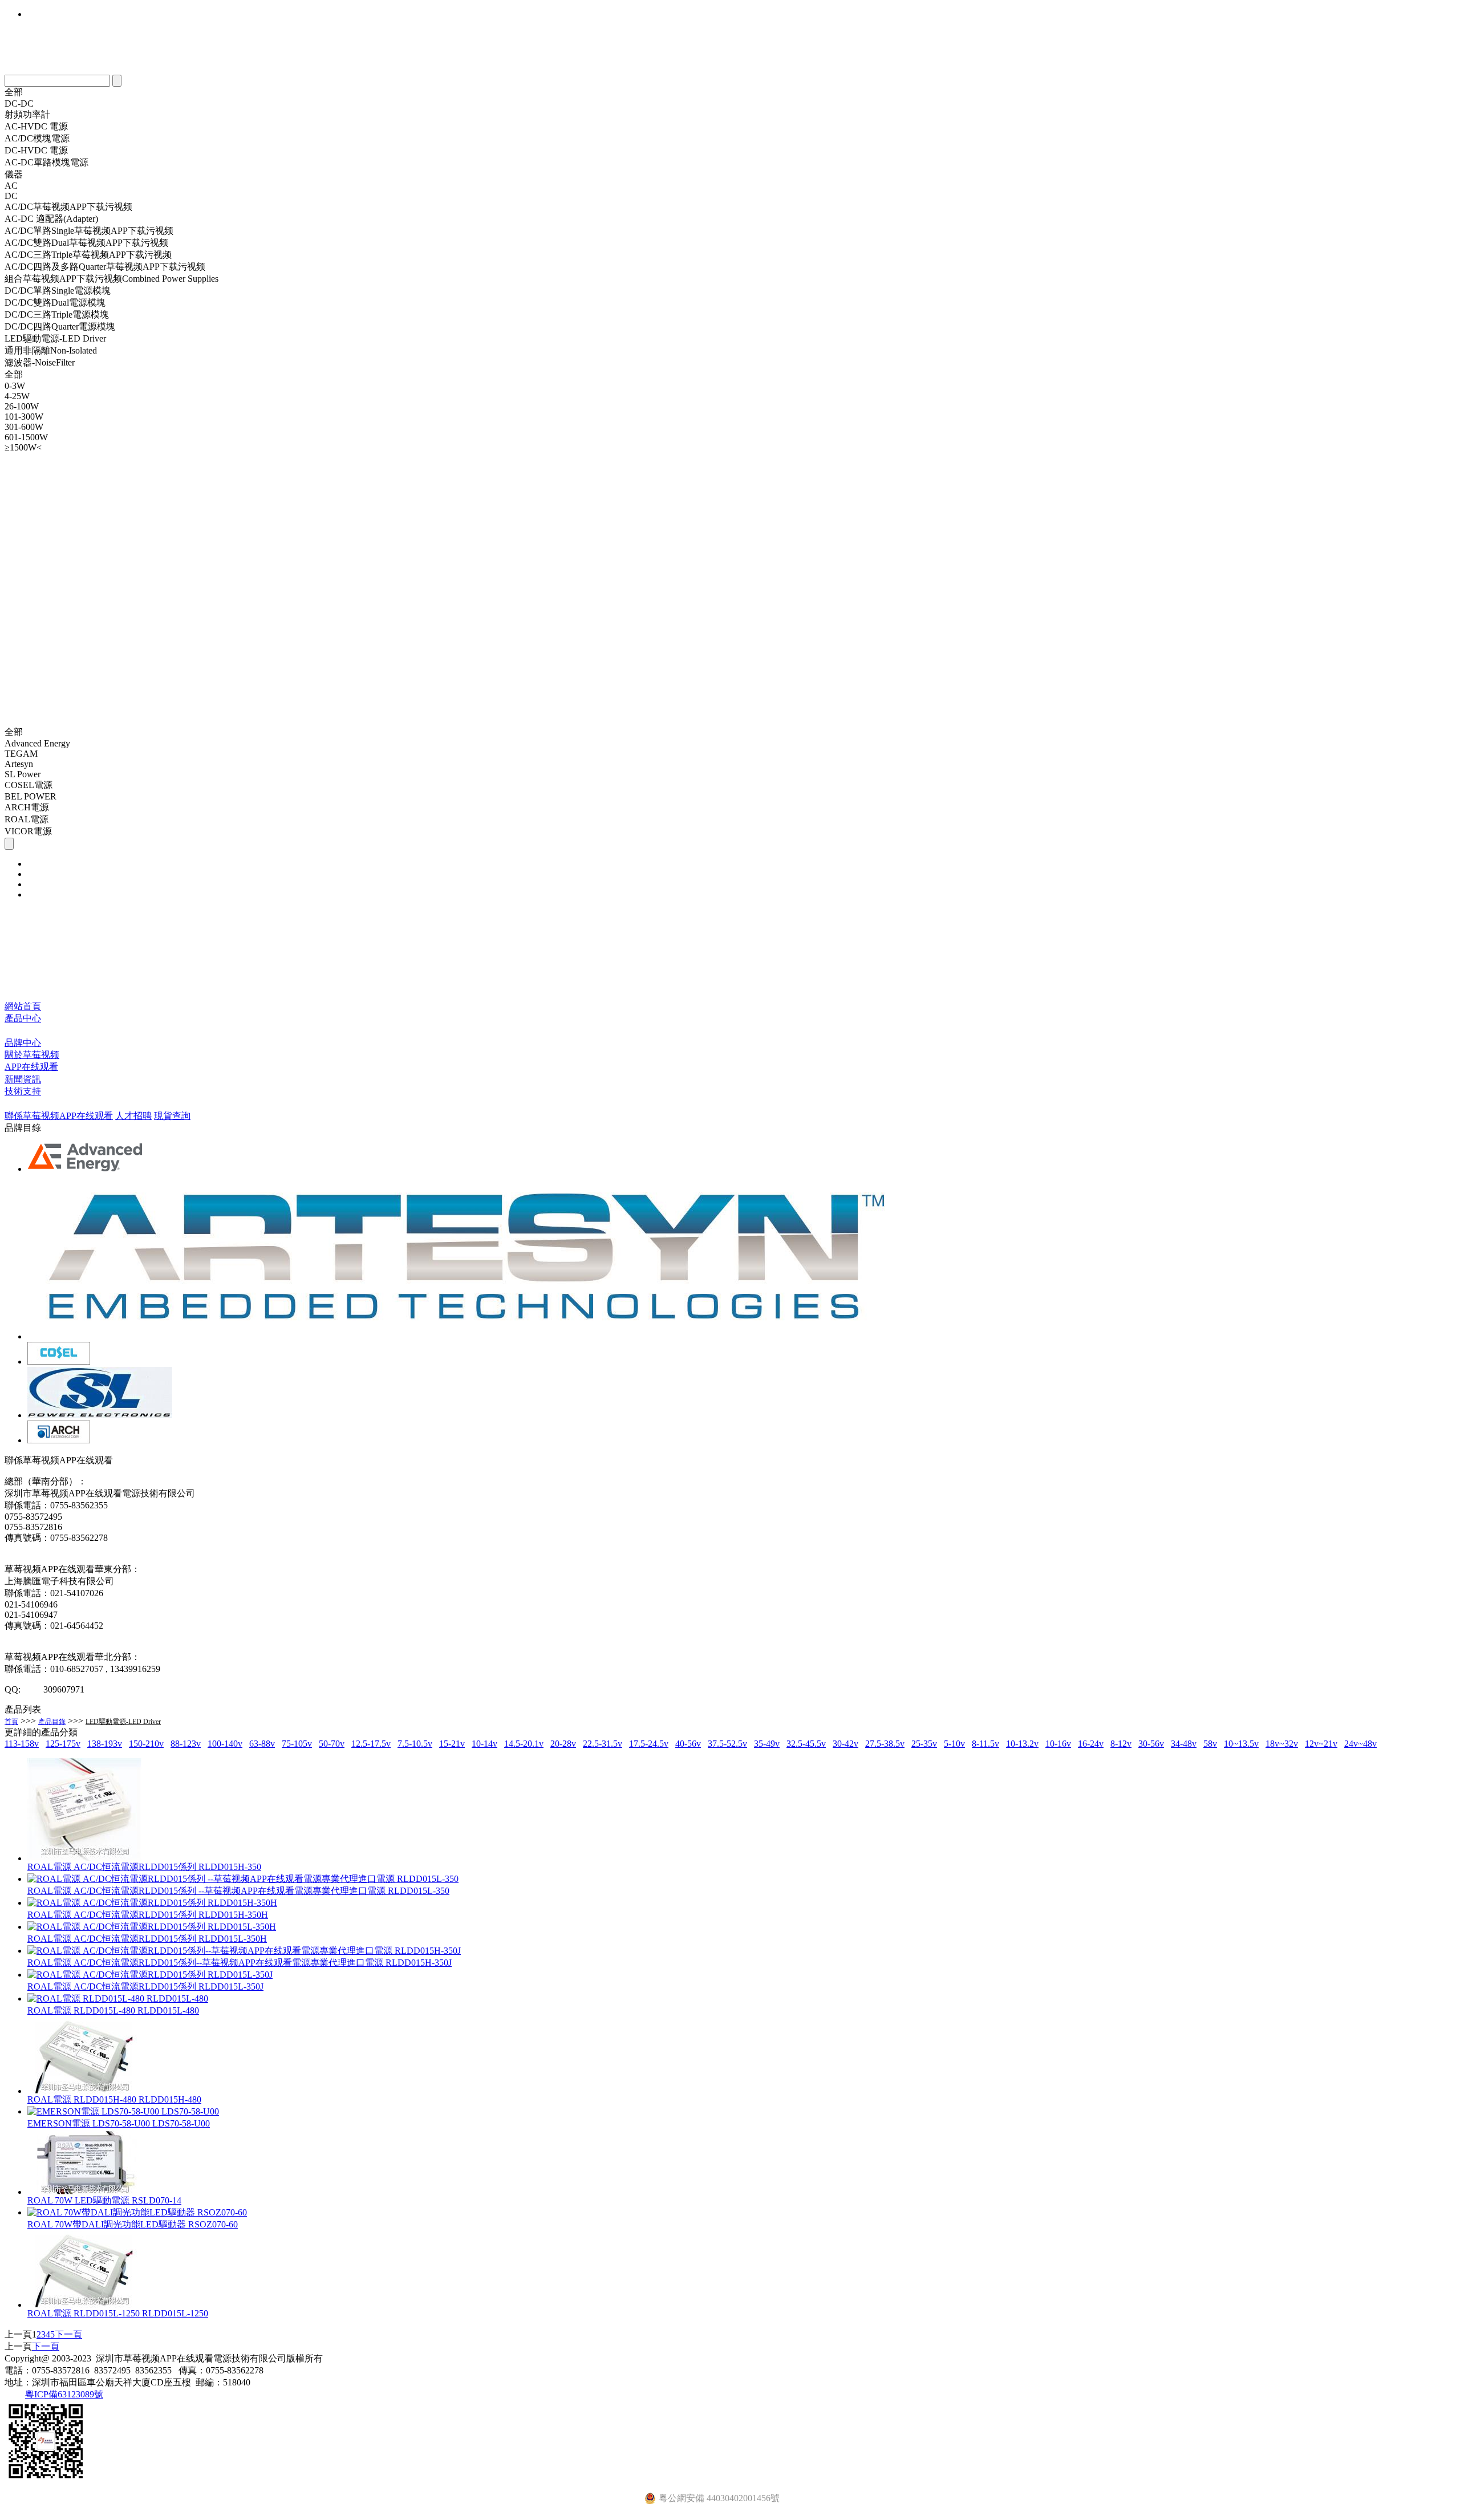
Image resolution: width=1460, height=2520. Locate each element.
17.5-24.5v (649, 1744)
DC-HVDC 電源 (36, 150)
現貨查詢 (172, 1116)
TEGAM (21, 754)
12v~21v (1321, 1744)
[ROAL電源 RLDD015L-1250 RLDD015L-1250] (84, 2305)
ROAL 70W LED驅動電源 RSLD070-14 (104, 2200)
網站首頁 (23, 1006)
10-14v (484, 1744)
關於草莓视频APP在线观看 (32, 1061)
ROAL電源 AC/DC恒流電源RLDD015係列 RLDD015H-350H (148, 1915)
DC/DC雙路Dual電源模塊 (55, 303)
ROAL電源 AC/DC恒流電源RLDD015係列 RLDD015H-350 (144, 1867)
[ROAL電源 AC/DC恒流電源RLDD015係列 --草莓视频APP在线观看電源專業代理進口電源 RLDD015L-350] (243, 1879)
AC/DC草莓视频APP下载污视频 (68, 207)
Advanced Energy (37, 743)
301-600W (24, 427)
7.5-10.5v (415, 1744)
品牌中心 (23, 1043)
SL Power (23, 774)
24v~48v (1360, 1744)
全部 (14, 92)
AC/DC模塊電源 (37, 138)
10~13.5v (1241, 1744)
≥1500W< (23, 447)
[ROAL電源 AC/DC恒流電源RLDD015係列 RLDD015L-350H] (152, 1927)
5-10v (954, 1744)
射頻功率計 (27, 114)
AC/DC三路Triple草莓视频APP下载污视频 (88, 255)
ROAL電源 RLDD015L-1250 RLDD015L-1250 (118, 2313)
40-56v (688, 1744)
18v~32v (1282, 1744)
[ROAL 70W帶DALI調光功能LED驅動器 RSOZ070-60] (137, 2212)
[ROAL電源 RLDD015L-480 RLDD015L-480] (118, 1998)
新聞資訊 (23, 1079)
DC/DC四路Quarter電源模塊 (60, 326)
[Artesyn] (465, 1336)
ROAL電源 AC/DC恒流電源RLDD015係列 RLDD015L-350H (147, 1939)
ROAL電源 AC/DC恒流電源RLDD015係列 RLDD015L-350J (145, 1987)
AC (11, 186)
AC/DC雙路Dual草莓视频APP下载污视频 (86, 243)
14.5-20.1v (524, 1744)
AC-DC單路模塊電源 (46, 162)
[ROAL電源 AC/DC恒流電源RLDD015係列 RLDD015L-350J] (150, 1975)
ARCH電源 (27, 807)
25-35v (924, 1744)
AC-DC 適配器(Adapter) (51, 219)
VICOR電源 (28, 831)
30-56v (1151, 1744)
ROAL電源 (27, 819)
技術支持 (23, 1091)
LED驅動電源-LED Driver (55, 338)
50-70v (332, 1744)
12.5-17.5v (371, 1744)
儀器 (14, 174)
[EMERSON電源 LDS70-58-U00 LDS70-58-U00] (123, 2111)
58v (1210, 1744)
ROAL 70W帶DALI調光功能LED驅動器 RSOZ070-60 (133, 2224)
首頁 (11, 1722)
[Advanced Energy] (86, 1169)
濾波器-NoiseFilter (40, 362)
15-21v (452, 1744)
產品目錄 (52, 1722)
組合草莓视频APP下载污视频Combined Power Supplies (111, 279)
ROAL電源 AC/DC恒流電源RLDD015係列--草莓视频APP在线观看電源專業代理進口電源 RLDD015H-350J (240, 1963)
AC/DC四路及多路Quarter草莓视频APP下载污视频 (105, 267)
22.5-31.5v (603, 1744)
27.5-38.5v (885, 1744)
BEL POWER (31, 796)
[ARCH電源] (59, 1440)
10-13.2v (1022, 1744)
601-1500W (26, 437)
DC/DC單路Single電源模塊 (58, 291)
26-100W (22, 406)
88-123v (186, 1744)
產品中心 (23, 1018)
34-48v (1184, 1744)
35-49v (767, 1744)
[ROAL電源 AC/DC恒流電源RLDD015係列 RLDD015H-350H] (152, 1903)
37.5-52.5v (727, 1744)
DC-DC (19, 104)
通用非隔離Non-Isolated (51, 350)
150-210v (146, 1744)
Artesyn (19, 764)
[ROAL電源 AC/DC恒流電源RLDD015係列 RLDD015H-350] (84, 1858)
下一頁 (68, 2334)
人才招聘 (133, 1116)
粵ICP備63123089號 (64, 2394)
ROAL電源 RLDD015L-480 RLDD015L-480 (113, 2010)
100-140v (225, 1744)
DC (11, 196)
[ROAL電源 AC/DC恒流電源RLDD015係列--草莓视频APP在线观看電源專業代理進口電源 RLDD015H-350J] (244, 1951)
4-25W (17, 396)
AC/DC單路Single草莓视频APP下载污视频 (89, 231)
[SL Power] (100, 1415)
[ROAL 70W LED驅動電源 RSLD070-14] (84, 2192)
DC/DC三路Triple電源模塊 (57, 315)
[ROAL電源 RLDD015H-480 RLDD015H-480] (84, 2091)
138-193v (105, 1744)
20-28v (563, 1744)
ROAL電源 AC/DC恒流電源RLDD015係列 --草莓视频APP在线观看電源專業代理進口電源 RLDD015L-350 (238, 1891)
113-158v (22, 1744)
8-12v (1121, 1744)
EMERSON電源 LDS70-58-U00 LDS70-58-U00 (119, 2123)
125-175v (63, 1744)
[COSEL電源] (59, 1362)
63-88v (262, 1744)
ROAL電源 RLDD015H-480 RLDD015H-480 (114, 2099)
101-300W (24, 417)
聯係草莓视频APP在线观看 (59, 1116)
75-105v (297, 1744)
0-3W (15, 386)
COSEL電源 (29, 785)
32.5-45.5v (806, 1744)
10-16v (1058, 1744)
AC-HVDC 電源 (36, 126)
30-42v (845, 1744)
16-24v (1091, 1744)
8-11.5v (985, 1744)
